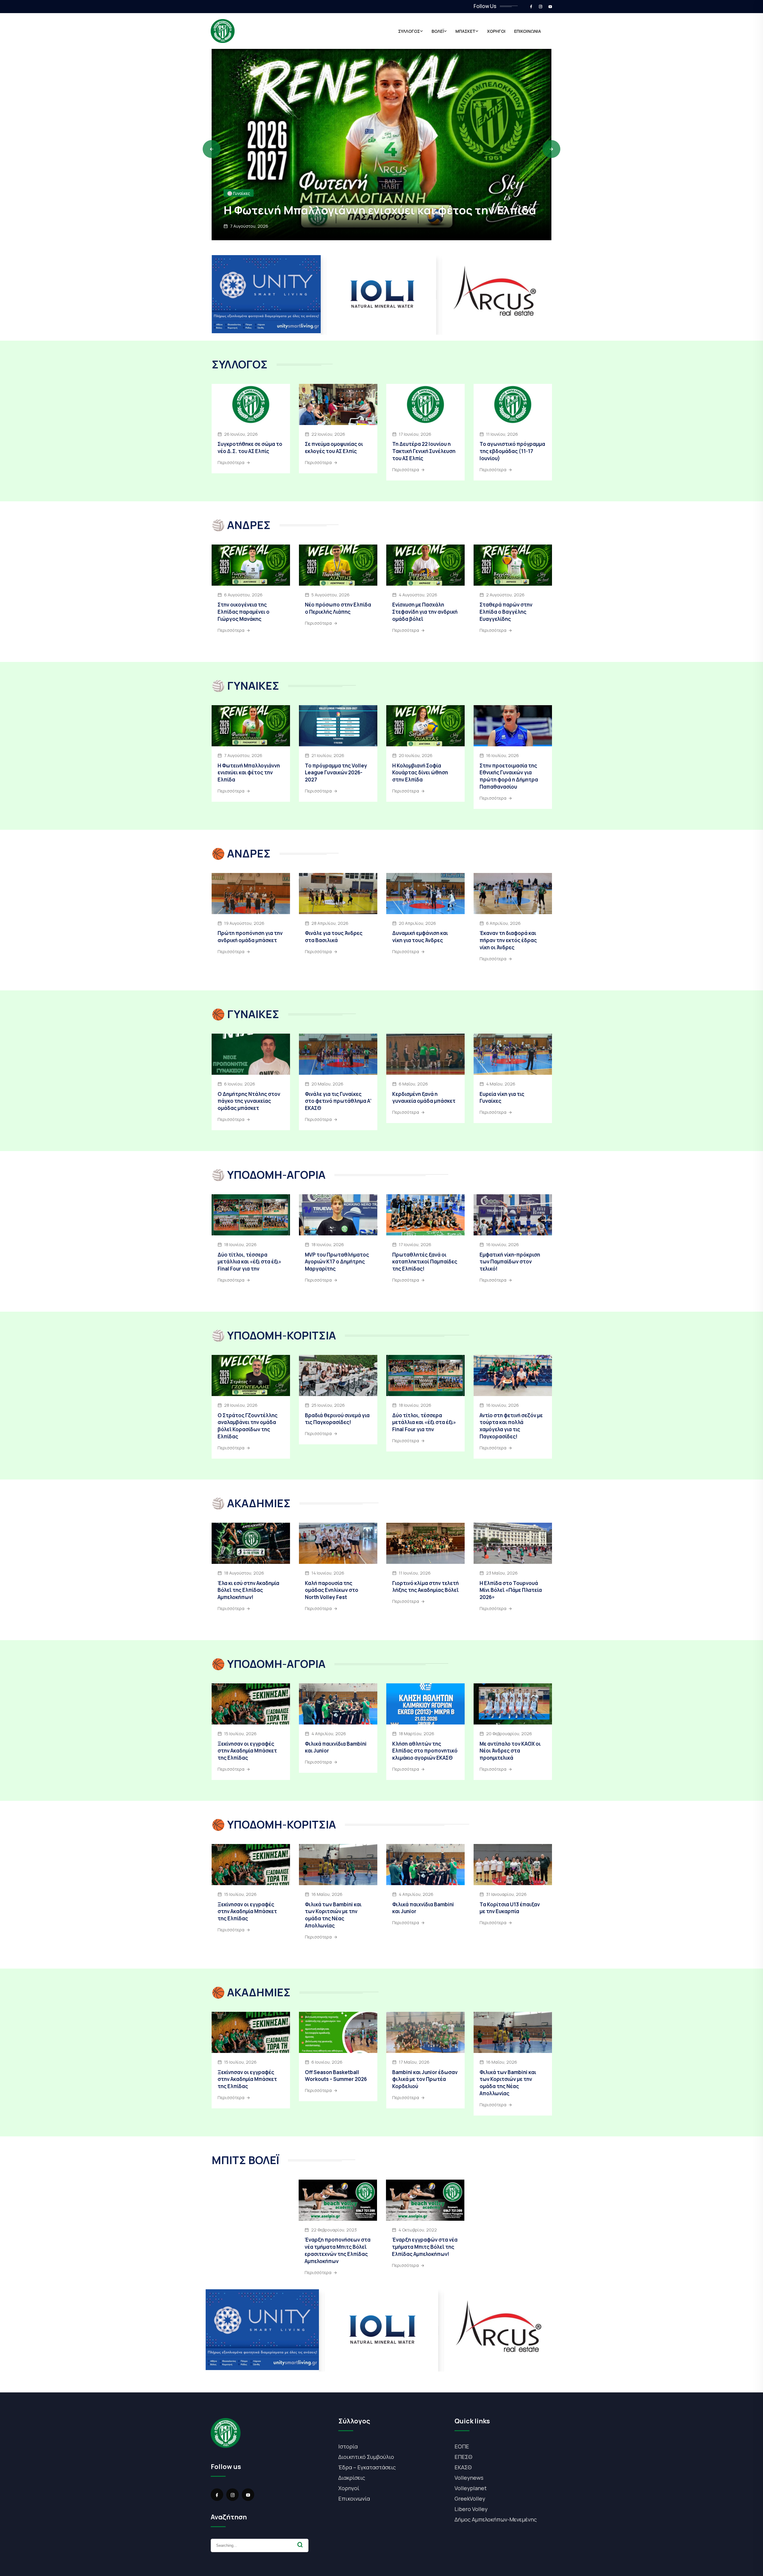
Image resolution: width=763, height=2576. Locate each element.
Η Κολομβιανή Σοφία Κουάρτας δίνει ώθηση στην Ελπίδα (420, 773)
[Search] (300, 2545)
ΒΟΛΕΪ (438, 31)
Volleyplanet (471, 2488)
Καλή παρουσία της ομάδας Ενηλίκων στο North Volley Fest (332, 1590)
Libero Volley (471, 2509)
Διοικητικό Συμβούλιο (366, 2457)
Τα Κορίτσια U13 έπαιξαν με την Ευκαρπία (510, 1908)
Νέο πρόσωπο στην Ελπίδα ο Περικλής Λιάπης (338, 608)
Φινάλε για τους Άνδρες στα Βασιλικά (334, 937)
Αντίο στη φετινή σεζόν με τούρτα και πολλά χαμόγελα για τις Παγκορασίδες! (511, 1426)
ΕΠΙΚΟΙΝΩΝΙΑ (528, 31)
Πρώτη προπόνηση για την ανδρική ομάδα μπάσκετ (250, 937)
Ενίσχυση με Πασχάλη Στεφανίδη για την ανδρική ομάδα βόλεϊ (425, 612)
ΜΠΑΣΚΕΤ (465, 31)
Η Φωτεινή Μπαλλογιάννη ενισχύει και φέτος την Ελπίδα (249, 773)
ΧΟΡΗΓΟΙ (496, 31)
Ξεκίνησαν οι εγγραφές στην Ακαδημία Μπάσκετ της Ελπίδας (247, 1751)
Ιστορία (348, 2446)
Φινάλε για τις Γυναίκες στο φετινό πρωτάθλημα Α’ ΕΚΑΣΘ (338, 1101)
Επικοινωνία (354, 2499)
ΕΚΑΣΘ (463, 2467)
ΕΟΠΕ (462, 2446)
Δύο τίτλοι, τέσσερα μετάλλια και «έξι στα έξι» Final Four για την (249, 1262)
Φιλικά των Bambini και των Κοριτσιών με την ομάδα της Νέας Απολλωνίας (333, 1915)
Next (551, 149)
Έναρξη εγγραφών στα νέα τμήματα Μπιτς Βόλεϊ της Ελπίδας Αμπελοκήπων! (425, 2247)
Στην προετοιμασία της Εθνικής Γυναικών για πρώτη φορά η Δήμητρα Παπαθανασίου (509, 776)
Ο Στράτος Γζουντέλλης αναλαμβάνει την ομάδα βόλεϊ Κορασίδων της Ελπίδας (248, 1426)
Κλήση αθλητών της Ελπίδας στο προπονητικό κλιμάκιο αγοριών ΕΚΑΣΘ (425, 1751)
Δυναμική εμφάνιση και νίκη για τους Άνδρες (420, 937)
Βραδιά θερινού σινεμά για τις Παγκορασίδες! (337, 1419)
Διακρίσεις (352, 2478)
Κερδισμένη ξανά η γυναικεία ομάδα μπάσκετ (424, 1098)
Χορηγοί (349, 2488)
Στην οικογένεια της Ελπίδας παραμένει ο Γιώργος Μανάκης (364, 203)
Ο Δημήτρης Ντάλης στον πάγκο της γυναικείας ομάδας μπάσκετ (249, 1101)
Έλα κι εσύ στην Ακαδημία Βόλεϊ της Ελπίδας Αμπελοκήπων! (248, 1590)
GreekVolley (470, 2499)
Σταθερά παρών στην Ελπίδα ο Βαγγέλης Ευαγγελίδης (506, 612)
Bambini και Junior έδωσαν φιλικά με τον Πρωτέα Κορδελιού (425, 2079)
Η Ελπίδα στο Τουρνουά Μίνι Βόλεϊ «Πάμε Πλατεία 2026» (511, 1590)
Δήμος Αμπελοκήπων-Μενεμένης (496, 2519)
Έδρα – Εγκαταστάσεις (367, 2467)
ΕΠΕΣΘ (463, 2457)
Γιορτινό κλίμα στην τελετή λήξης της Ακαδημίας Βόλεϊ (425, 1587)
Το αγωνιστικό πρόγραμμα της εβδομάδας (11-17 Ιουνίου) (512, 451)
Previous (212, 149)
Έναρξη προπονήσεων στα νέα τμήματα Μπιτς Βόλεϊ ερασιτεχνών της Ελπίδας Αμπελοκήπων (338, 2250)
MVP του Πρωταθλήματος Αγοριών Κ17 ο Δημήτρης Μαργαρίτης (337, 1262)
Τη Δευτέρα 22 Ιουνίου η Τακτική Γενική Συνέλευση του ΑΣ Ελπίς (424, 451)
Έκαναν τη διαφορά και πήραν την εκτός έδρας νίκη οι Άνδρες (508, 940)
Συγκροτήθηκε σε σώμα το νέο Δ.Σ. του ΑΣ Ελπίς (250, 448)
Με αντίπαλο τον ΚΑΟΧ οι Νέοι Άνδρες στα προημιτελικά (510, 1751)
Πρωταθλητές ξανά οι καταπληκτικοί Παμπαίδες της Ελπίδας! (425, 1262)
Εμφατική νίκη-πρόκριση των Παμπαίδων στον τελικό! (510, 1262)
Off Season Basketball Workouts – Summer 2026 (336, 2076)
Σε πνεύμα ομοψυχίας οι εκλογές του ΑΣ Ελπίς (334, 448)
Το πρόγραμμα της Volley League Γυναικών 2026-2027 (336, 773)
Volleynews (469, 2478)
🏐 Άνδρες (237, 179)
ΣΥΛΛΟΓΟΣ (409, 31)
